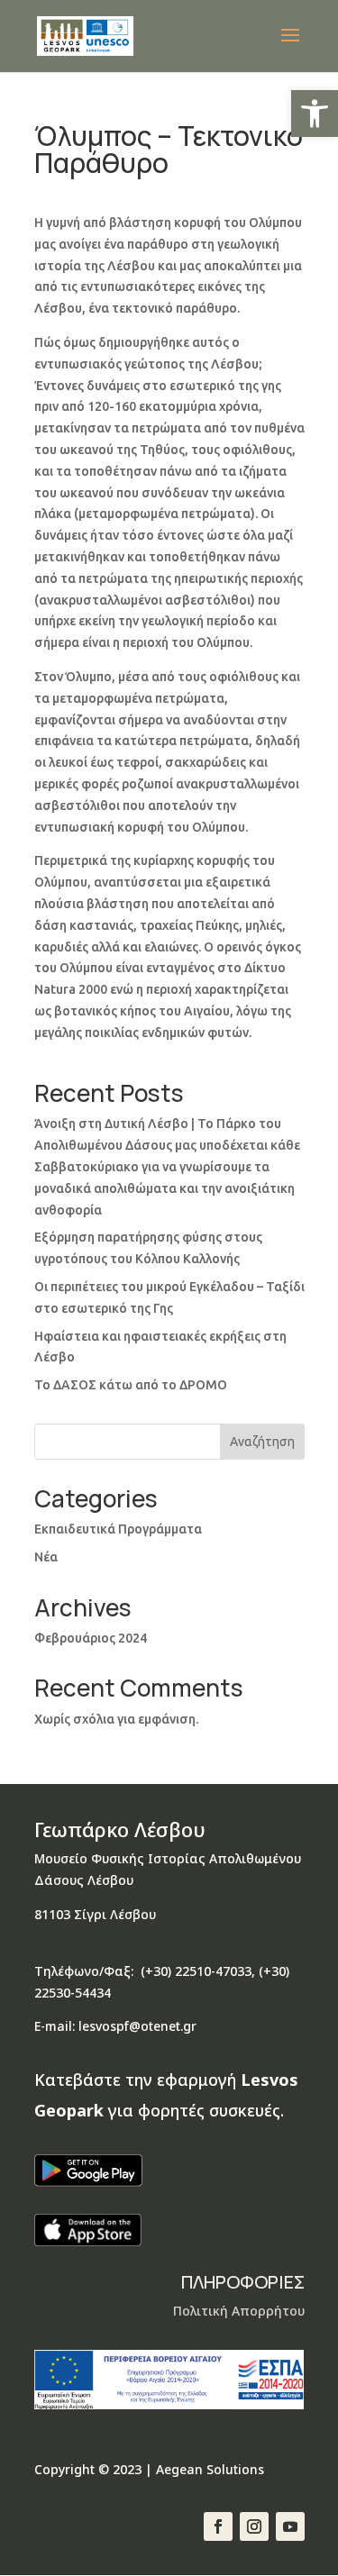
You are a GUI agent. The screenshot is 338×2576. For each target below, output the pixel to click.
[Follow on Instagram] (254, 2526)
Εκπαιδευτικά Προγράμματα (118, 1529)
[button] (315, 114)
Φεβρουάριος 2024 (91, 1638)
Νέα (46, 1557)
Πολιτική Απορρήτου (239, 2311)
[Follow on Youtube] (290, 2526)
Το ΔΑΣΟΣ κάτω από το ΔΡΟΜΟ (131, 1385)
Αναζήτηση (262, 1442)
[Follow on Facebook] (218, 2526)
